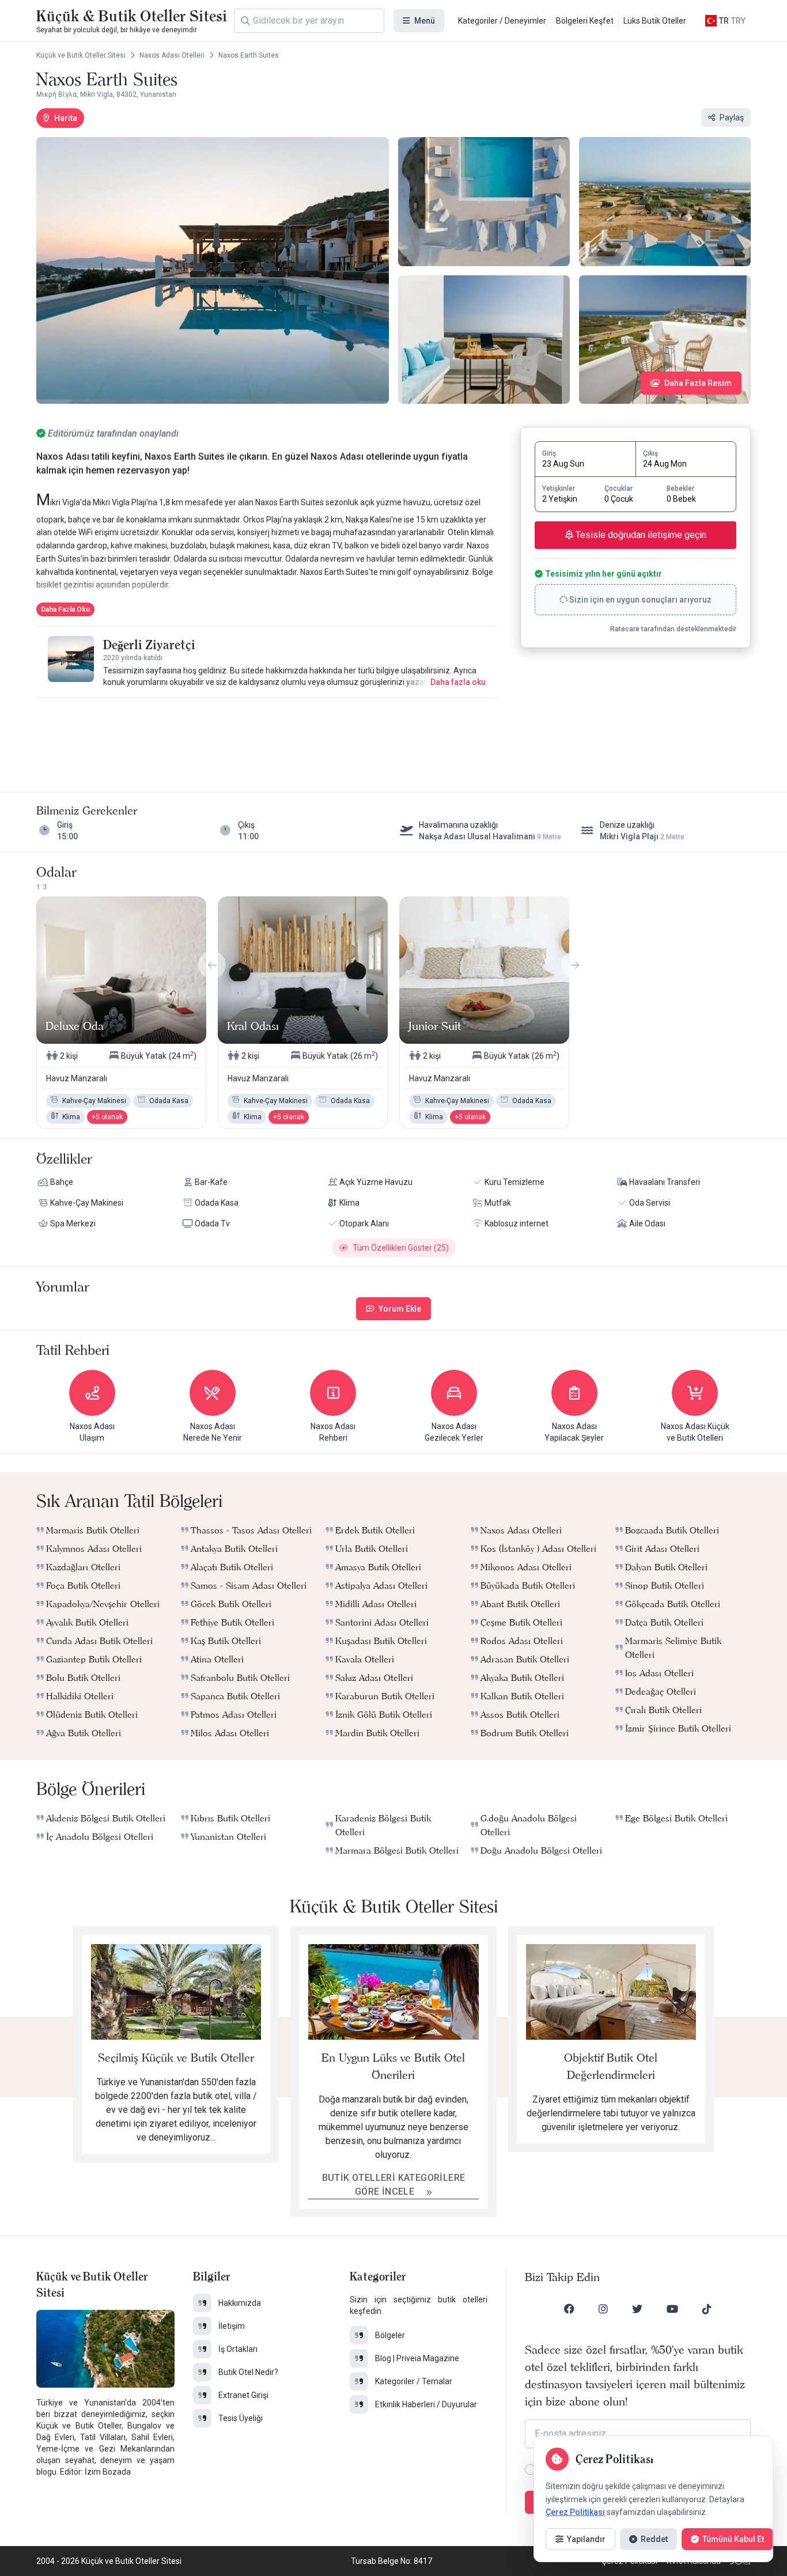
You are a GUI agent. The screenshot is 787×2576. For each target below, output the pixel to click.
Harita (66, 118)
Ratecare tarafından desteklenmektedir (673, 629)
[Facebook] (569, 2309)
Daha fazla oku (458, 682)
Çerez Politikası (575, 2512)
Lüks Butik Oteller (655, 21)
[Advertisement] (267, 733)
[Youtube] (672, 2309)
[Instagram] (603, 2309)
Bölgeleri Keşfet (585, 21)
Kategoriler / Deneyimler (502, 21)
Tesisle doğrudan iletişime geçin (640, 535)
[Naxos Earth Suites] (213, 270)
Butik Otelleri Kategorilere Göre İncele (394, 2185)
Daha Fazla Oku (65, 609)
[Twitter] (637, 2309)
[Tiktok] (707, 2309)
